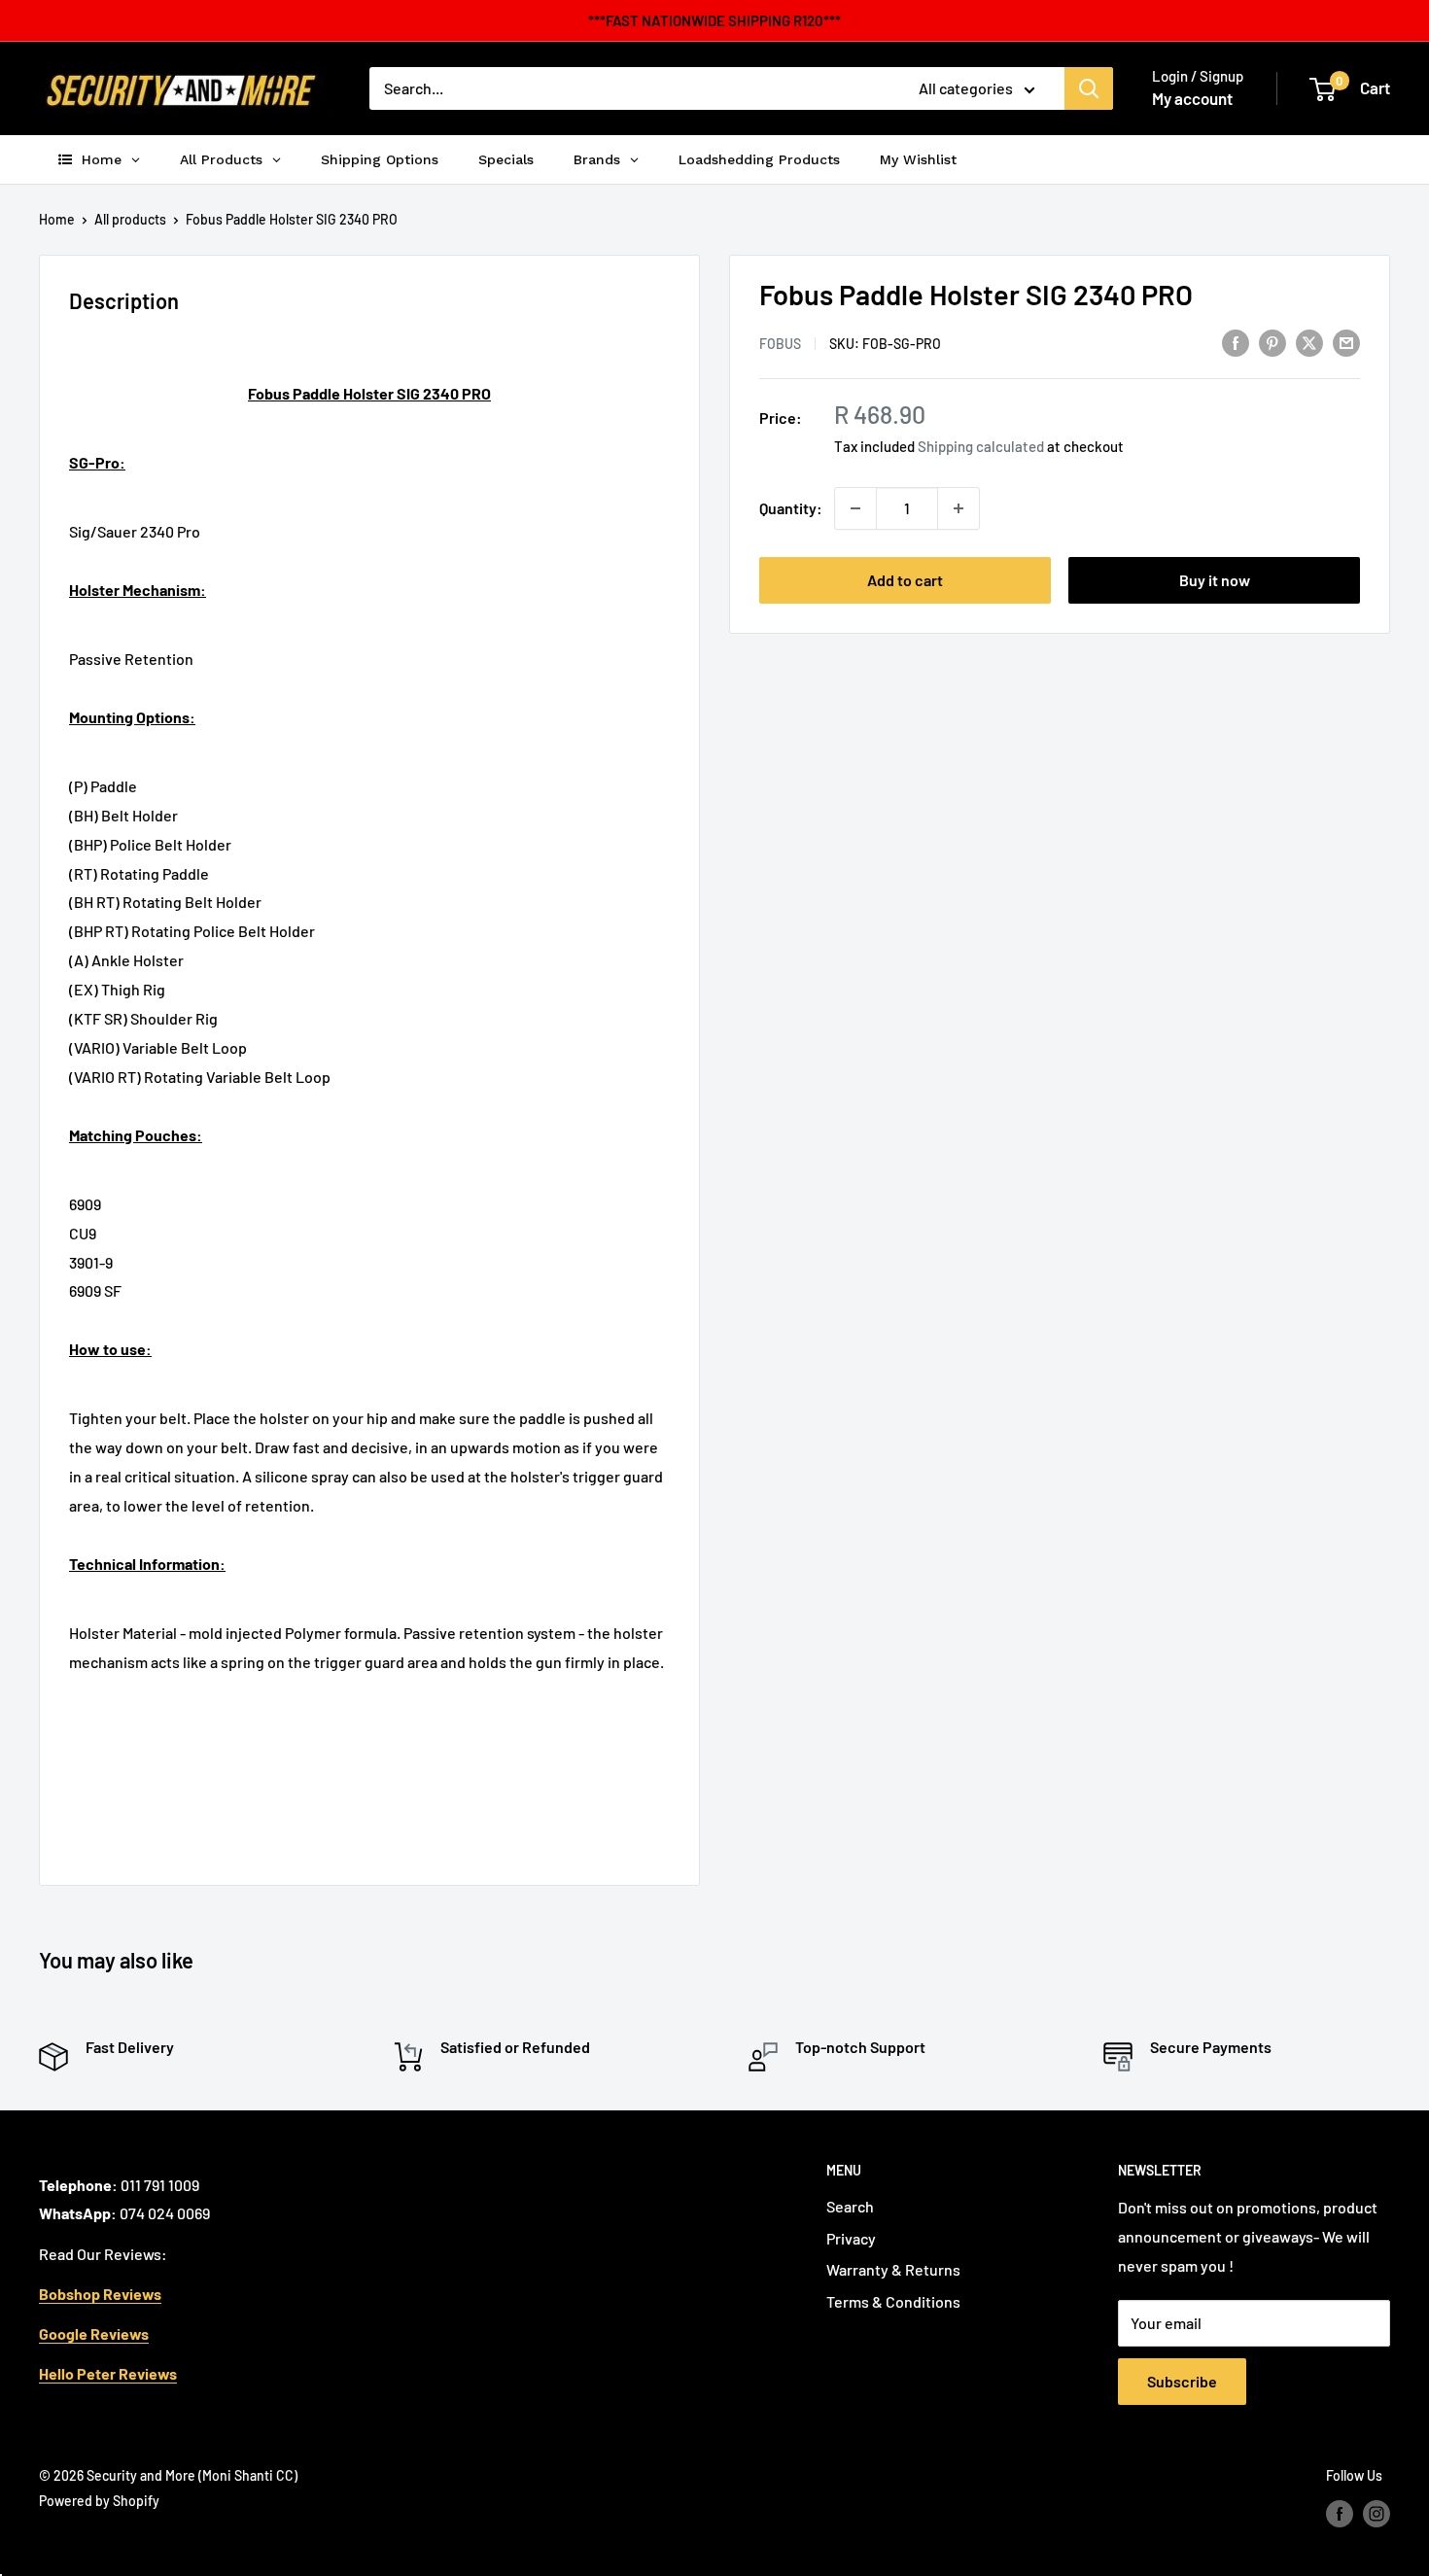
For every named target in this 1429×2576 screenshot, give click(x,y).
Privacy (851, 2238)
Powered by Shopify (99, 2501)
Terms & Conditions (893, 2301)
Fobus (780, 344)
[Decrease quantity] (855, 508)
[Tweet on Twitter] (1309, 342)
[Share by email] (1346, 342)
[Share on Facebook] (1236, 342)
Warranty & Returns (893, 2269)
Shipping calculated (981, 446)
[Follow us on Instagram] (1377, 2513)
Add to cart (905, 580)
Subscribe (1182, 2381)
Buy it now (1215, 580)
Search (850, 2206)
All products (130, 219)
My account (1192, 98)
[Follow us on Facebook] (1340, 2513)
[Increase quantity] (958, 508)
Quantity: (791, 508)
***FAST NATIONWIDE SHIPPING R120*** (714, 20)
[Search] (1089, 88)
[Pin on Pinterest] (1272, 342)
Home (57, 219)
